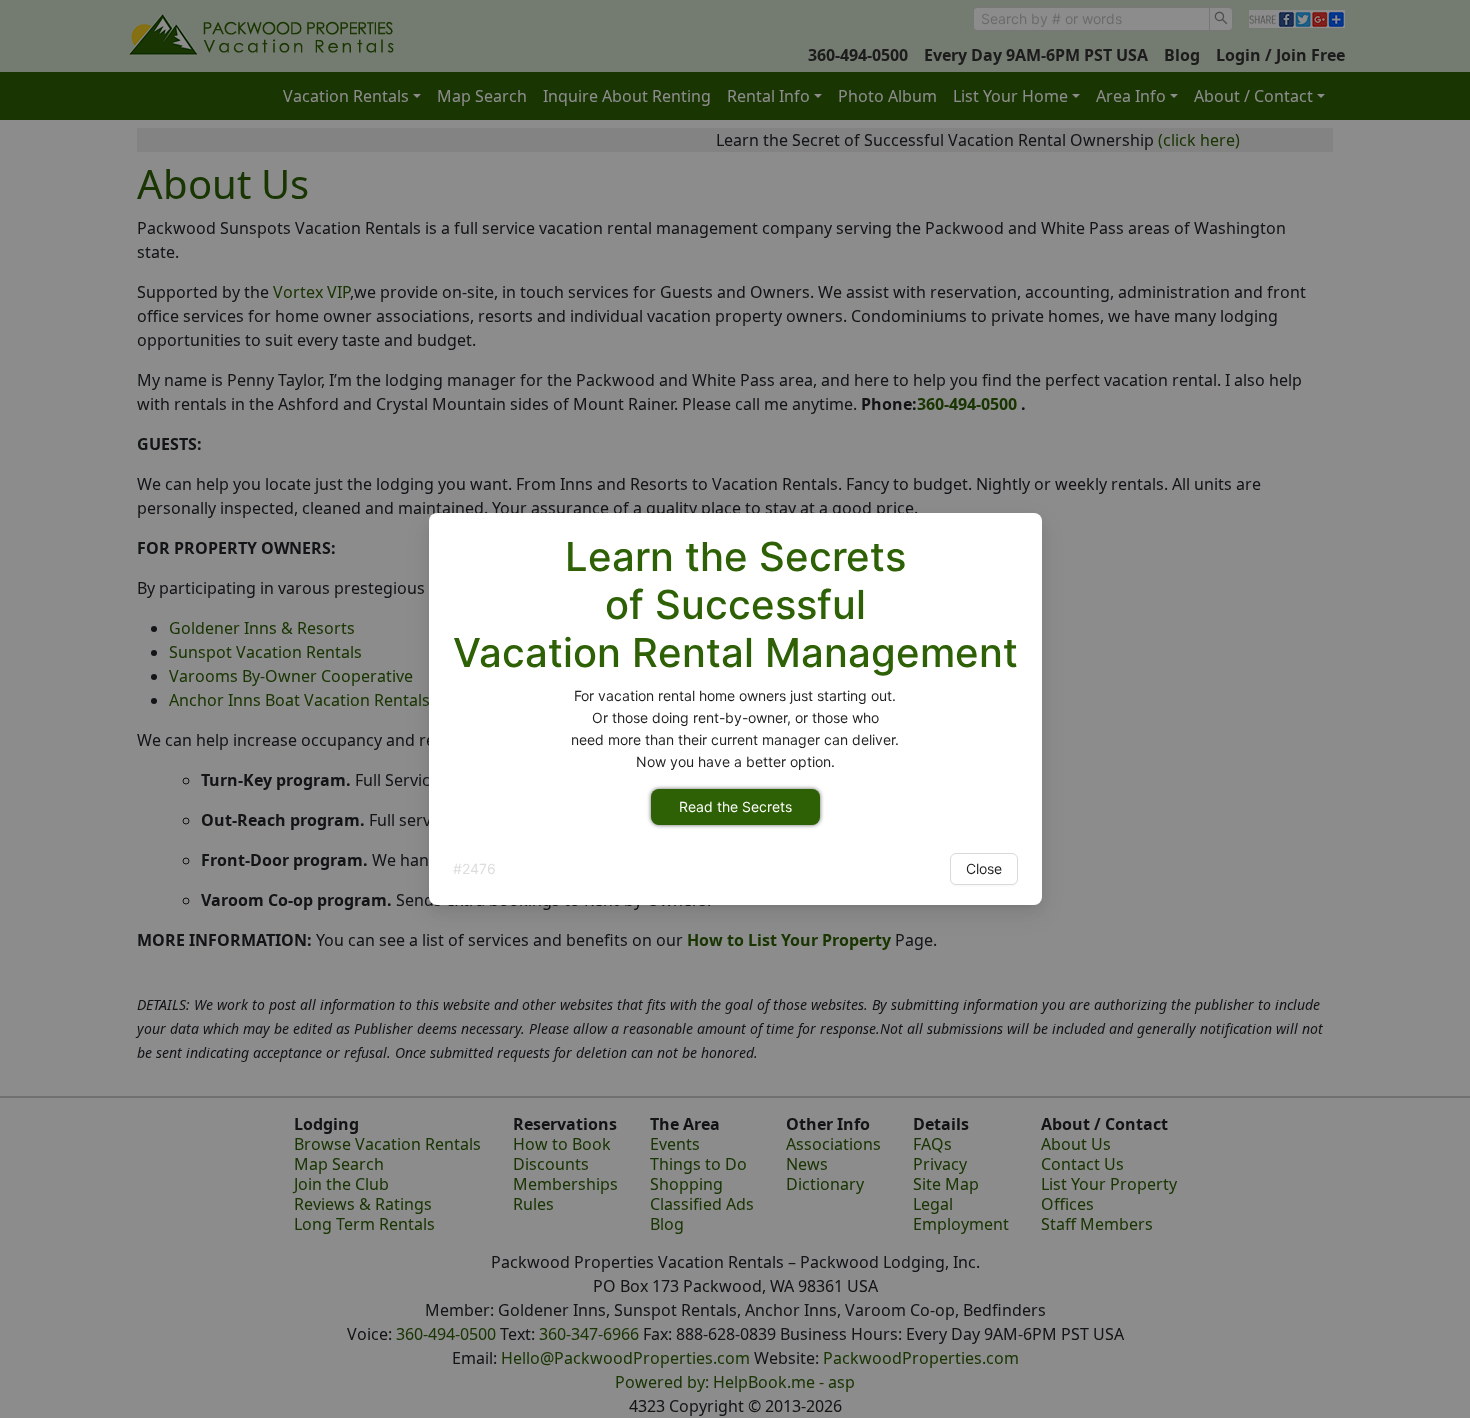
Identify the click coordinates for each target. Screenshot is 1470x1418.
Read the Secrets (735, 806)
